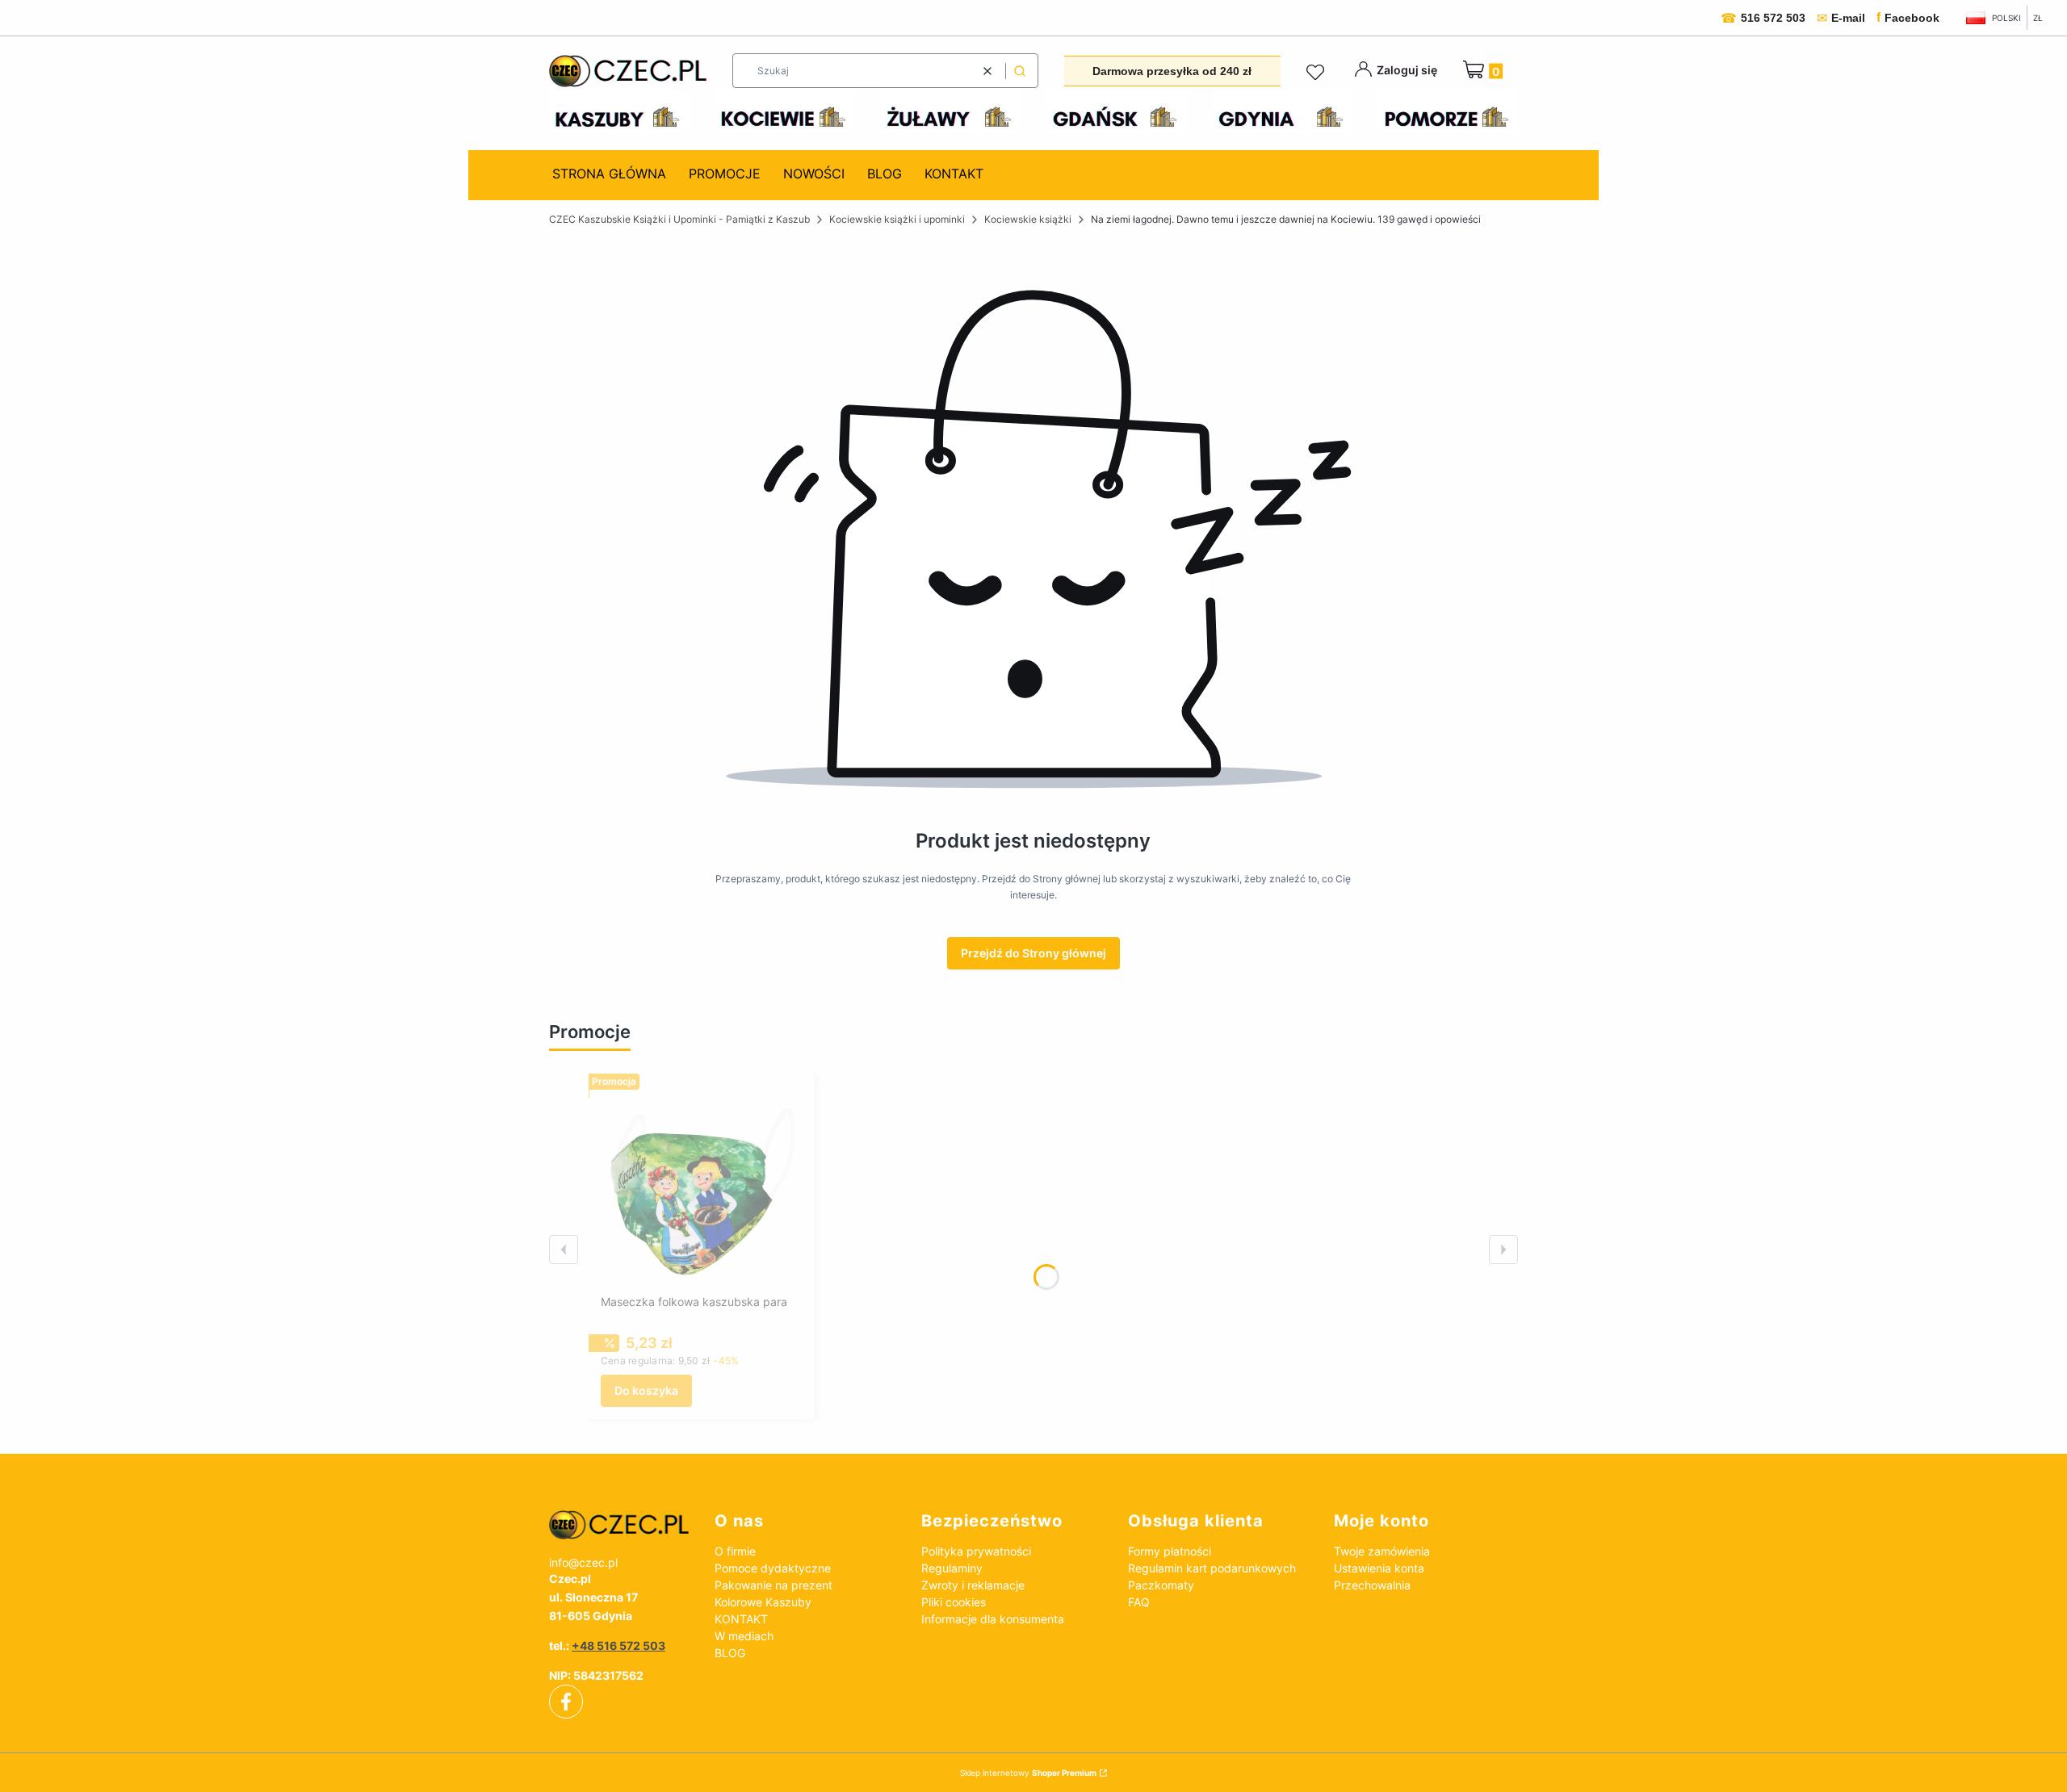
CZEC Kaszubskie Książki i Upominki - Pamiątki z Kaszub (679, 219)
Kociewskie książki (1028, 219)
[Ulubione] (1318, 73)
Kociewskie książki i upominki (897, 219)
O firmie (735, 1551)
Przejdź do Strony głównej (1033, 953)
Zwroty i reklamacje (973, 1585)
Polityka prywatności (976, 1551)
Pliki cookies (954, 1602)
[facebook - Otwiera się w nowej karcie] (566, 1702)
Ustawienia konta (1379, 1568)
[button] (1020, 71)
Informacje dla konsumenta (993, 1619)
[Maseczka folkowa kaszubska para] (702, 1187)
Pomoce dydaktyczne (773, 1568)
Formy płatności (1170, 1551)
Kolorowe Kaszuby (763, 1602)
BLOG (730, 1653)
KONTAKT (741, 1619)
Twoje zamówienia (1382, 1551)
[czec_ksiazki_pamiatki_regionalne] (619, 1525)
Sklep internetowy (1028, 1773)
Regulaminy (952, 1568)
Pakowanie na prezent (774, 1585)
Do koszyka (646, 1390)
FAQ (1139, 1602)
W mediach (744, 1636)
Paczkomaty (1161, 1585)
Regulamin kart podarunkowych (1212, 1568)
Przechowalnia (1372, 1585)
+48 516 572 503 (618, 1645)
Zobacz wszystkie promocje (727, 1033)
